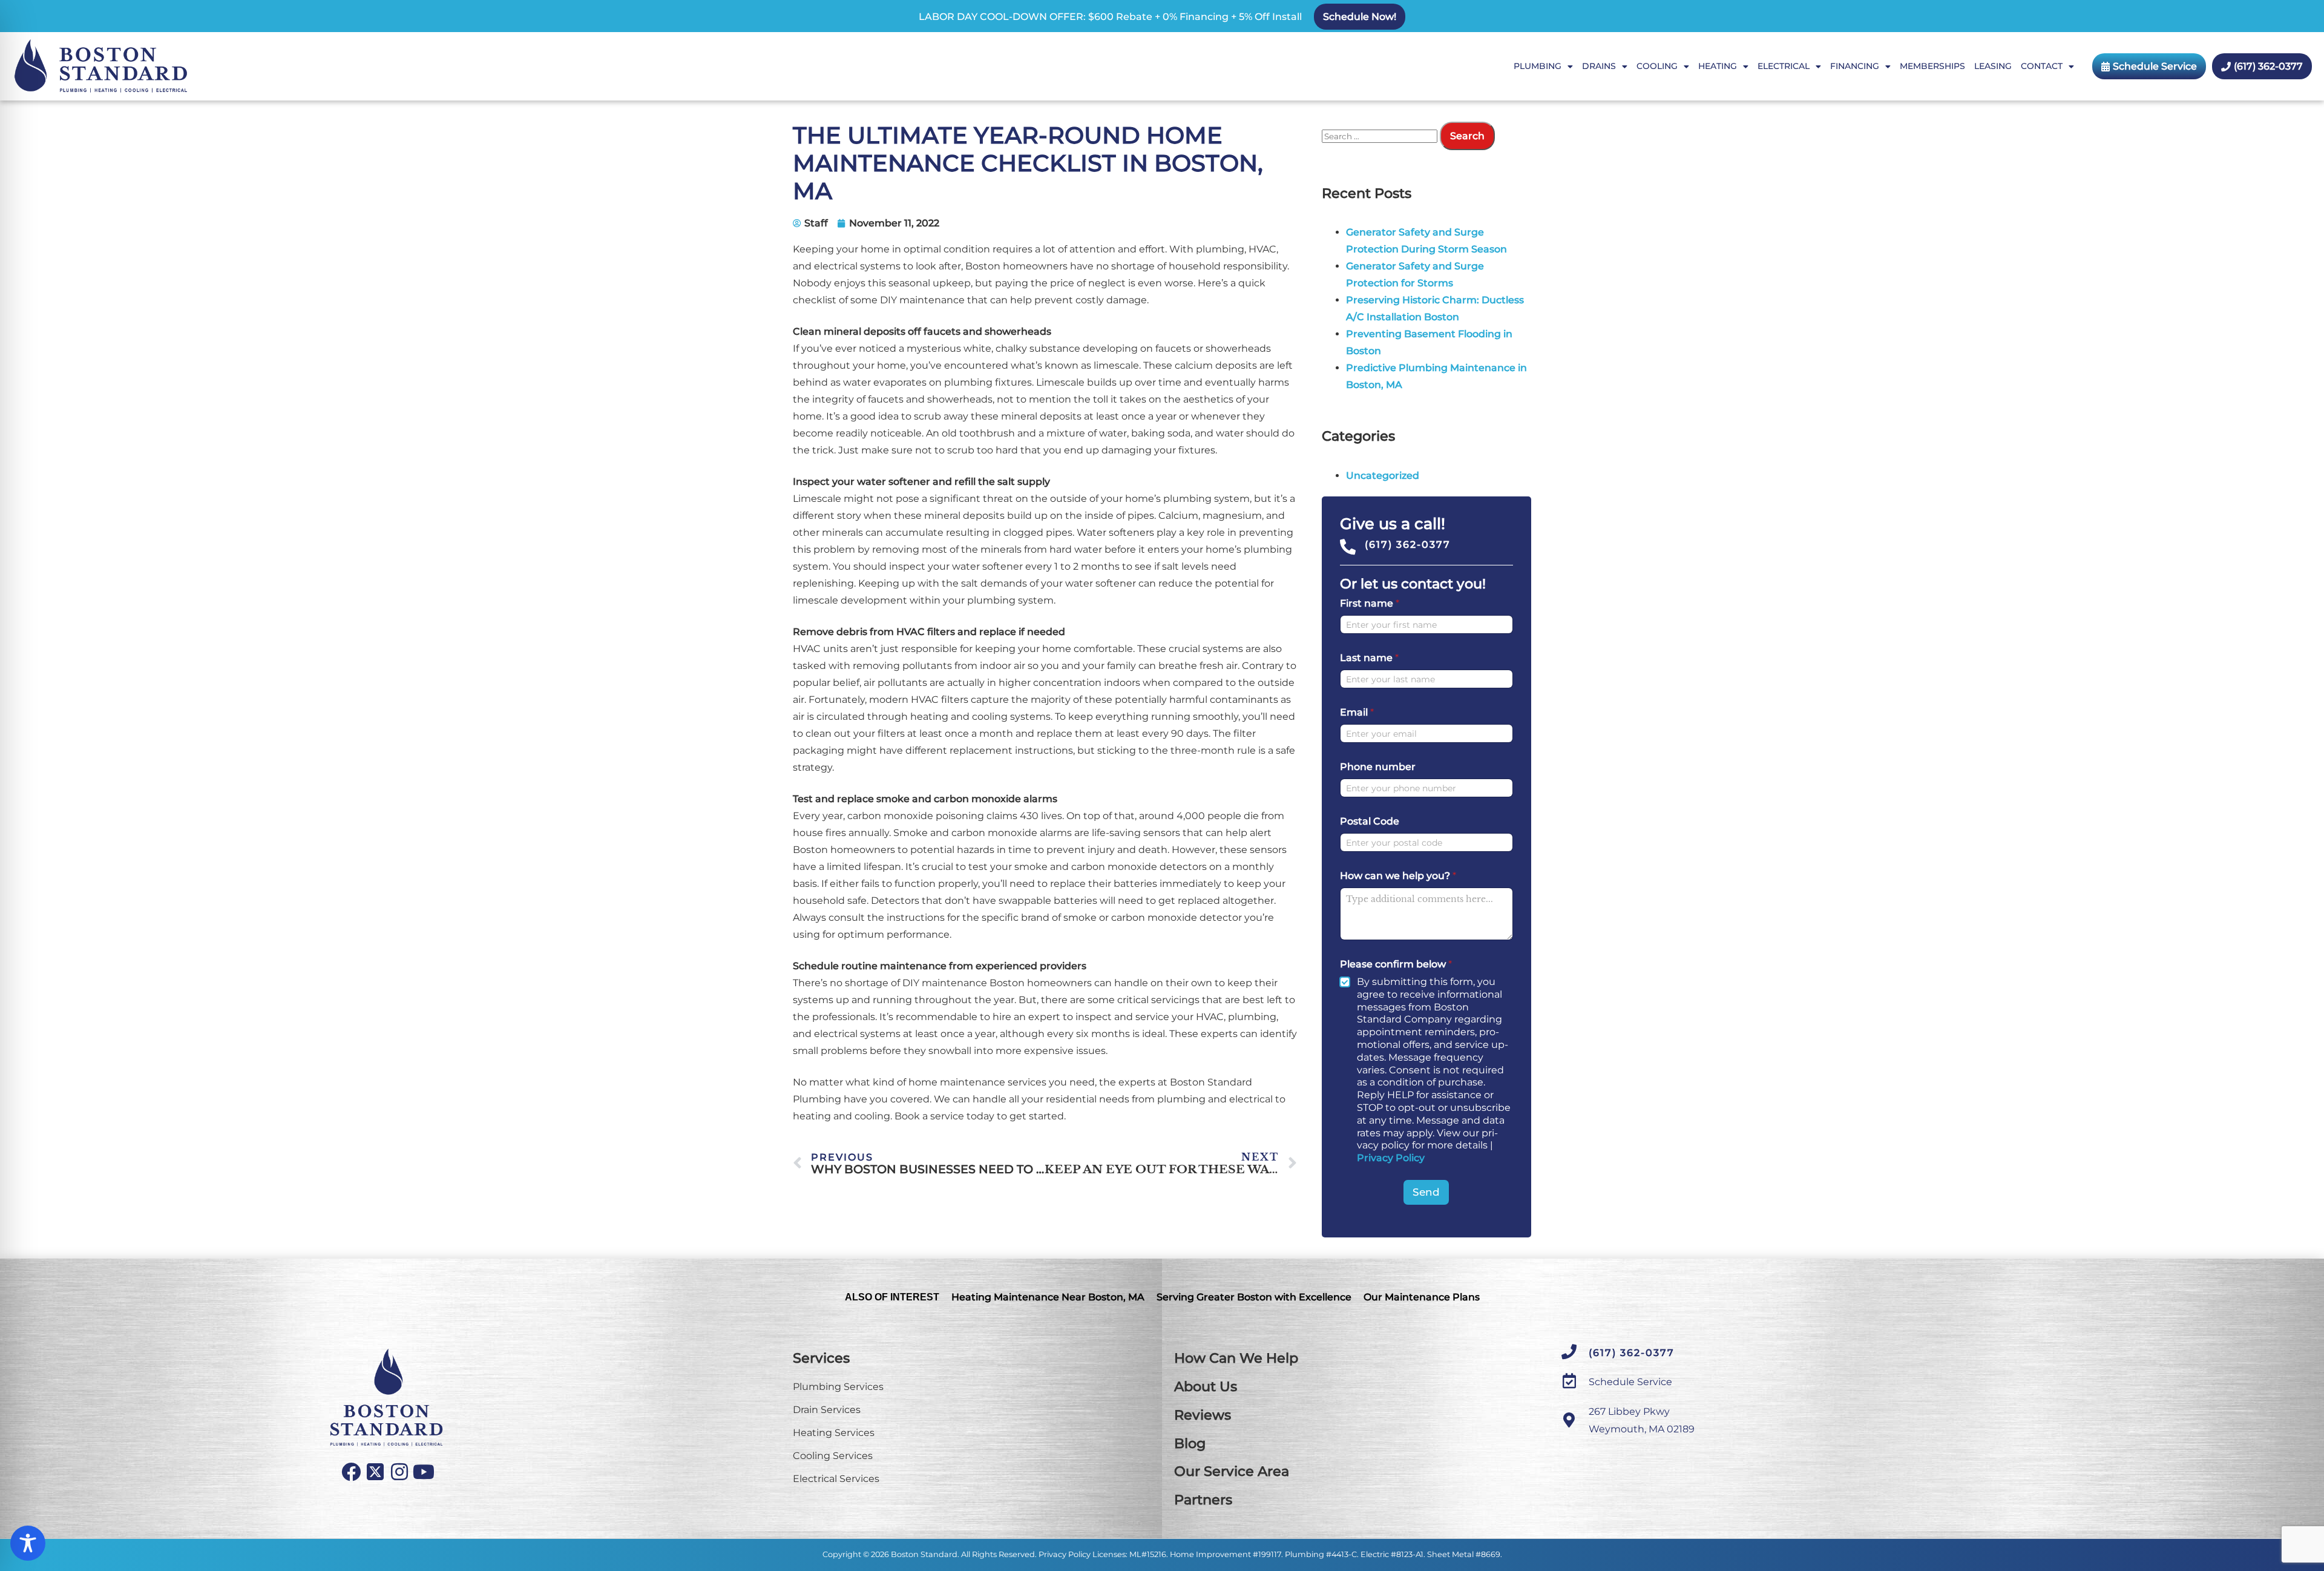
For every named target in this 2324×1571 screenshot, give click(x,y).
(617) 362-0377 (1408, 545)
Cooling (1657, 66)
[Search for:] (1381, 136)
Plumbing (1538, 66)
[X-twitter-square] (375, 1472)
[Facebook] (351, 1472)
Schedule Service (1630, 1382)
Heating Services (834, 1433)
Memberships (1932, 66)
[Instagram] (399, 1472)
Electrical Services (836, 1479)
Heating (1718, 66)
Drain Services (827, 1410)
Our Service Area (1232, 1471)
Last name (1369, 658)
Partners (1203, 1500)
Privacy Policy (1391, 1158)
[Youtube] (424, 1472)
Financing (1855, 66)
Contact (2042, 66)
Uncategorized (1383, 476)
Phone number (1378, 767)
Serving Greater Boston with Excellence (1254, 1297)
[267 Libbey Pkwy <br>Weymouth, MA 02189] (1569, 1420)
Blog (1190, 1444)
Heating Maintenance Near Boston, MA (1048, 1297)
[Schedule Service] (1569, 1381)
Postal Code (1370, 821)
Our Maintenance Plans (1422, 1297)
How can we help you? (1398, 876)
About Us (1206, 1387)
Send (1426, 1192)
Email (1357, 712)
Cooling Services (833, 1456)
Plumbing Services (838, 1387)
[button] (1360, 17)
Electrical (1784, 66)
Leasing (1993, 66)
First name (1370, 603)
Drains (1599, 66)
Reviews (1203, 1415)
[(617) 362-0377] (1348, 547)
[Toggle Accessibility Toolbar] (28, 1543)
